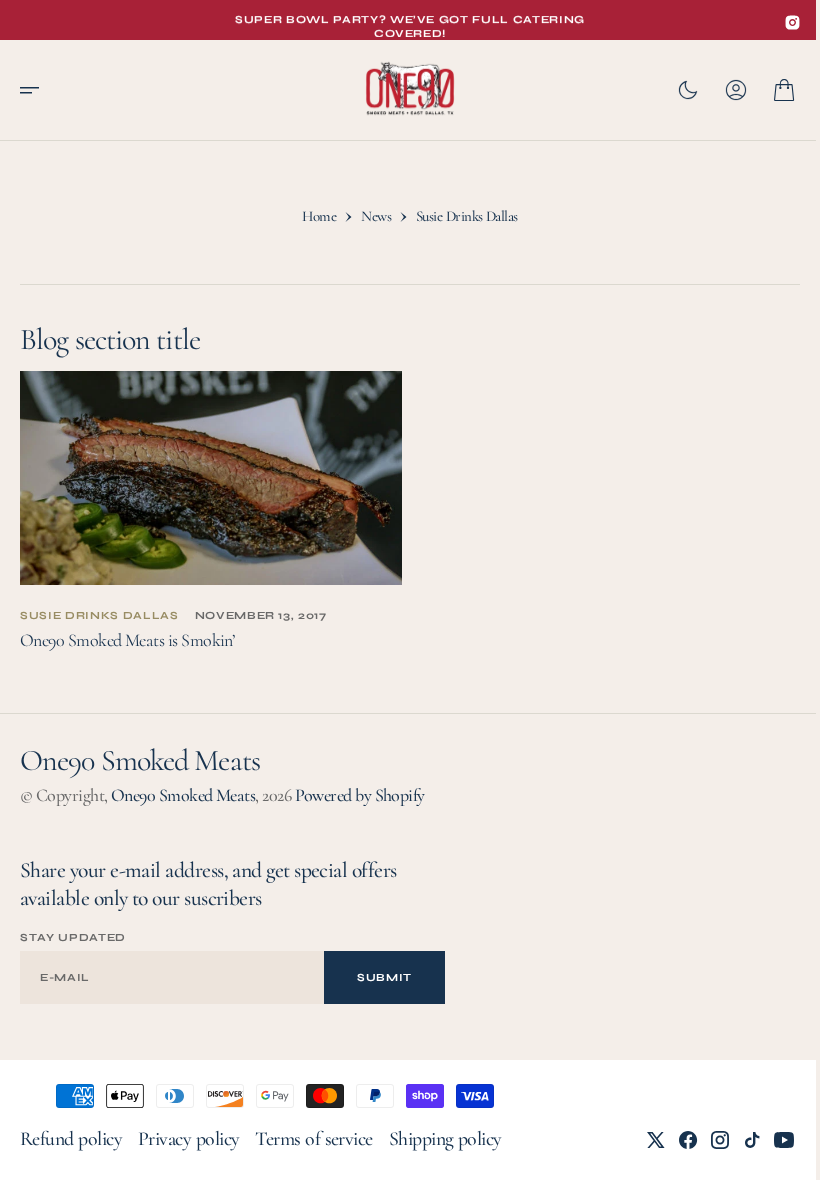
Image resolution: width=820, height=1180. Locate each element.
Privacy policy (188, 1139)
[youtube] (769, 1140)
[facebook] (673, 1140)
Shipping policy (445, 1139)
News (369, 221)
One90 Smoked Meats (183, 795)
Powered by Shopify (360, 795)
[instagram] (705, 1140)
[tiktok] (737, 1140)
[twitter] (641, 1140)
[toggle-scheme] (673, 90)
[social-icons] (792, 22)
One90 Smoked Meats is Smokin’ (127, 640)
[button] (36, 90)
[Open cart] (769, 90)
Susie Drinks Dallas (99, 615)
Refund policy (71, 1139)
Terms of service (313, 1139)
